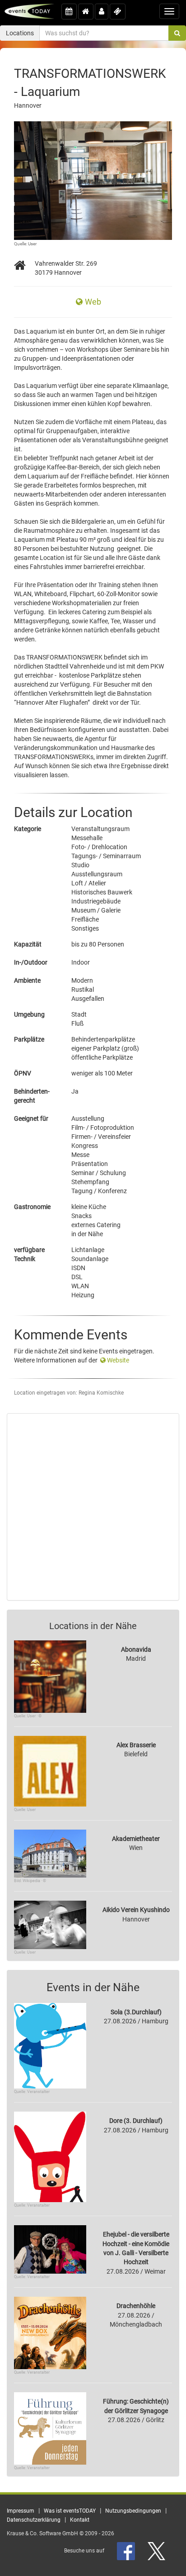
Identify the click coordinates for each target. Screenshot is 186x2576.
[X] (157, 2551)
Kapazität (28, 944)
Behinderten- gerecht (32, 1096)
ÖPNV (23, 1073)
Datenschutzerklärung (34, 2520)
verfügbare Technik (29, 1254)
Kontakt (80, 2520)
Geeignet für (31, 1118)
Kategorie (28, 829)
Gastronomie (32, 1207)
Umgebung (29, 1014)
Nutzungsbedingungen (133, 2511)
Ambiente (27, 980)
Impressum (21, 2511)
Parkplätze (29, 1039)
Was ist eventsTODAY (70, 2511)
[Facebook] (127, 2551)
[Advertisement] (93, 1507)
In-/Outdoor (31, 962)
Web (93, 302)
